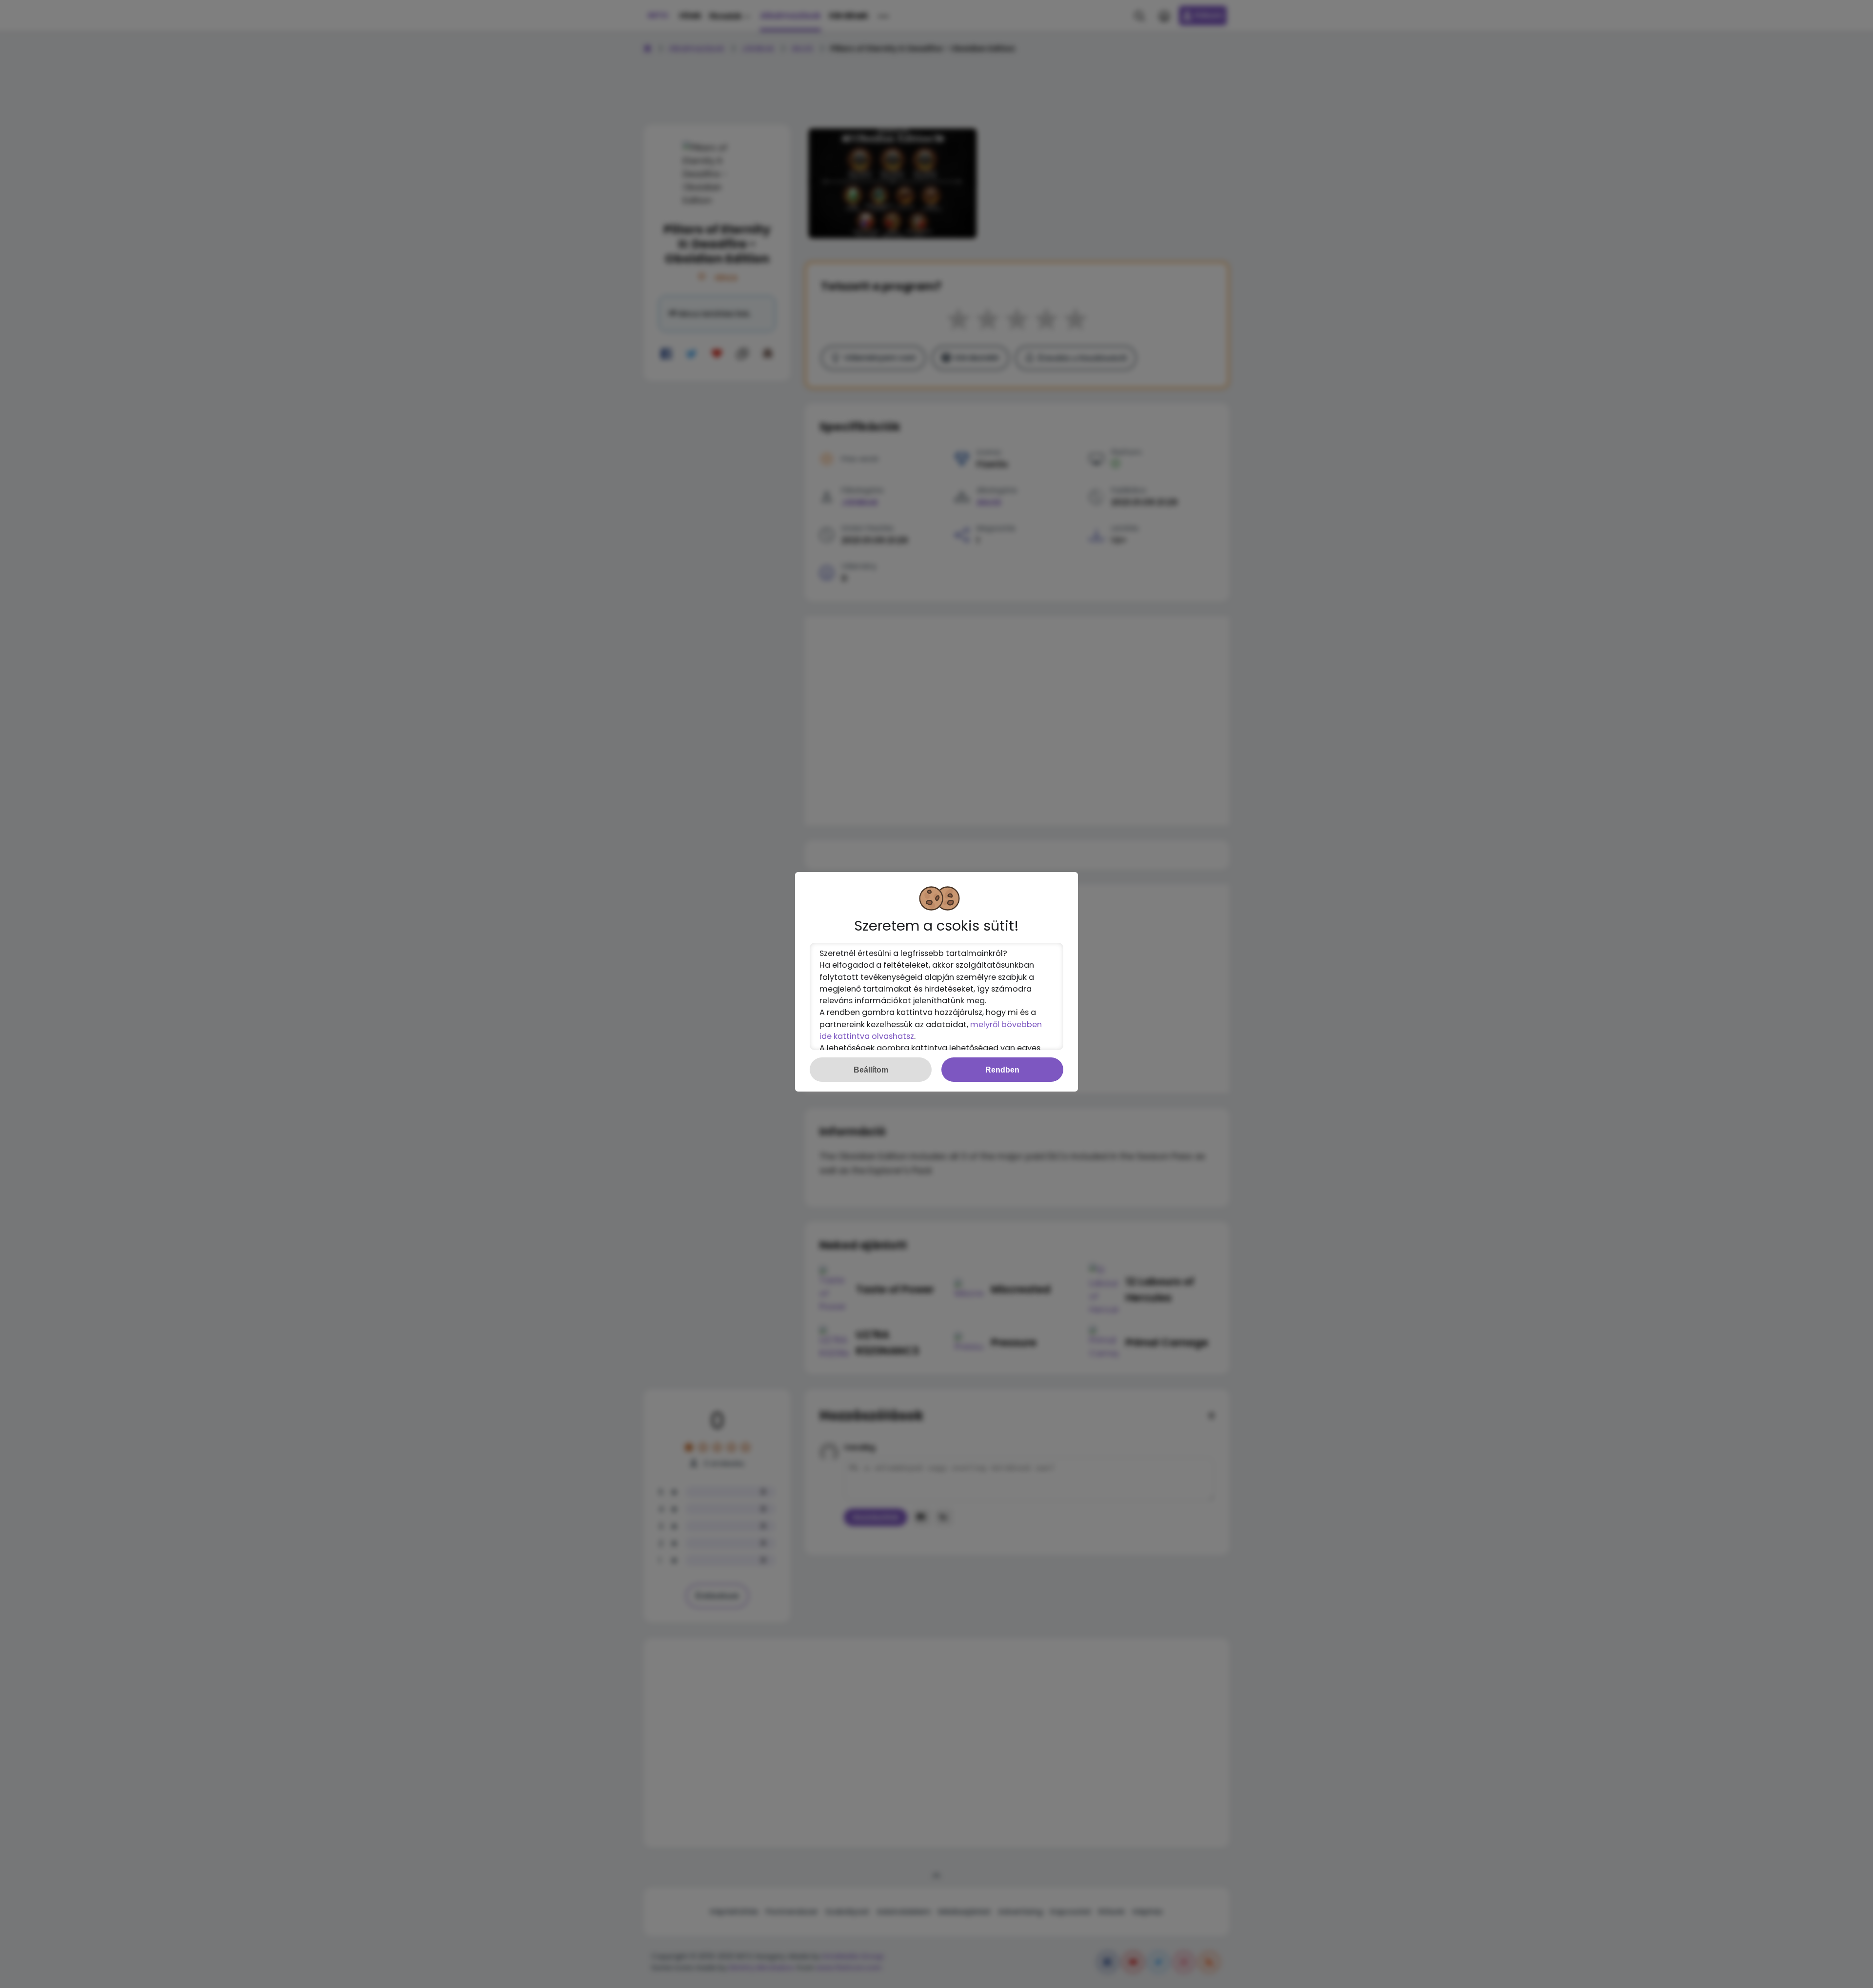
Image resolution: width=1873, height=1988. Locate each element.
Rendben (1002, 1070)
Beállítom (871, 1070)
